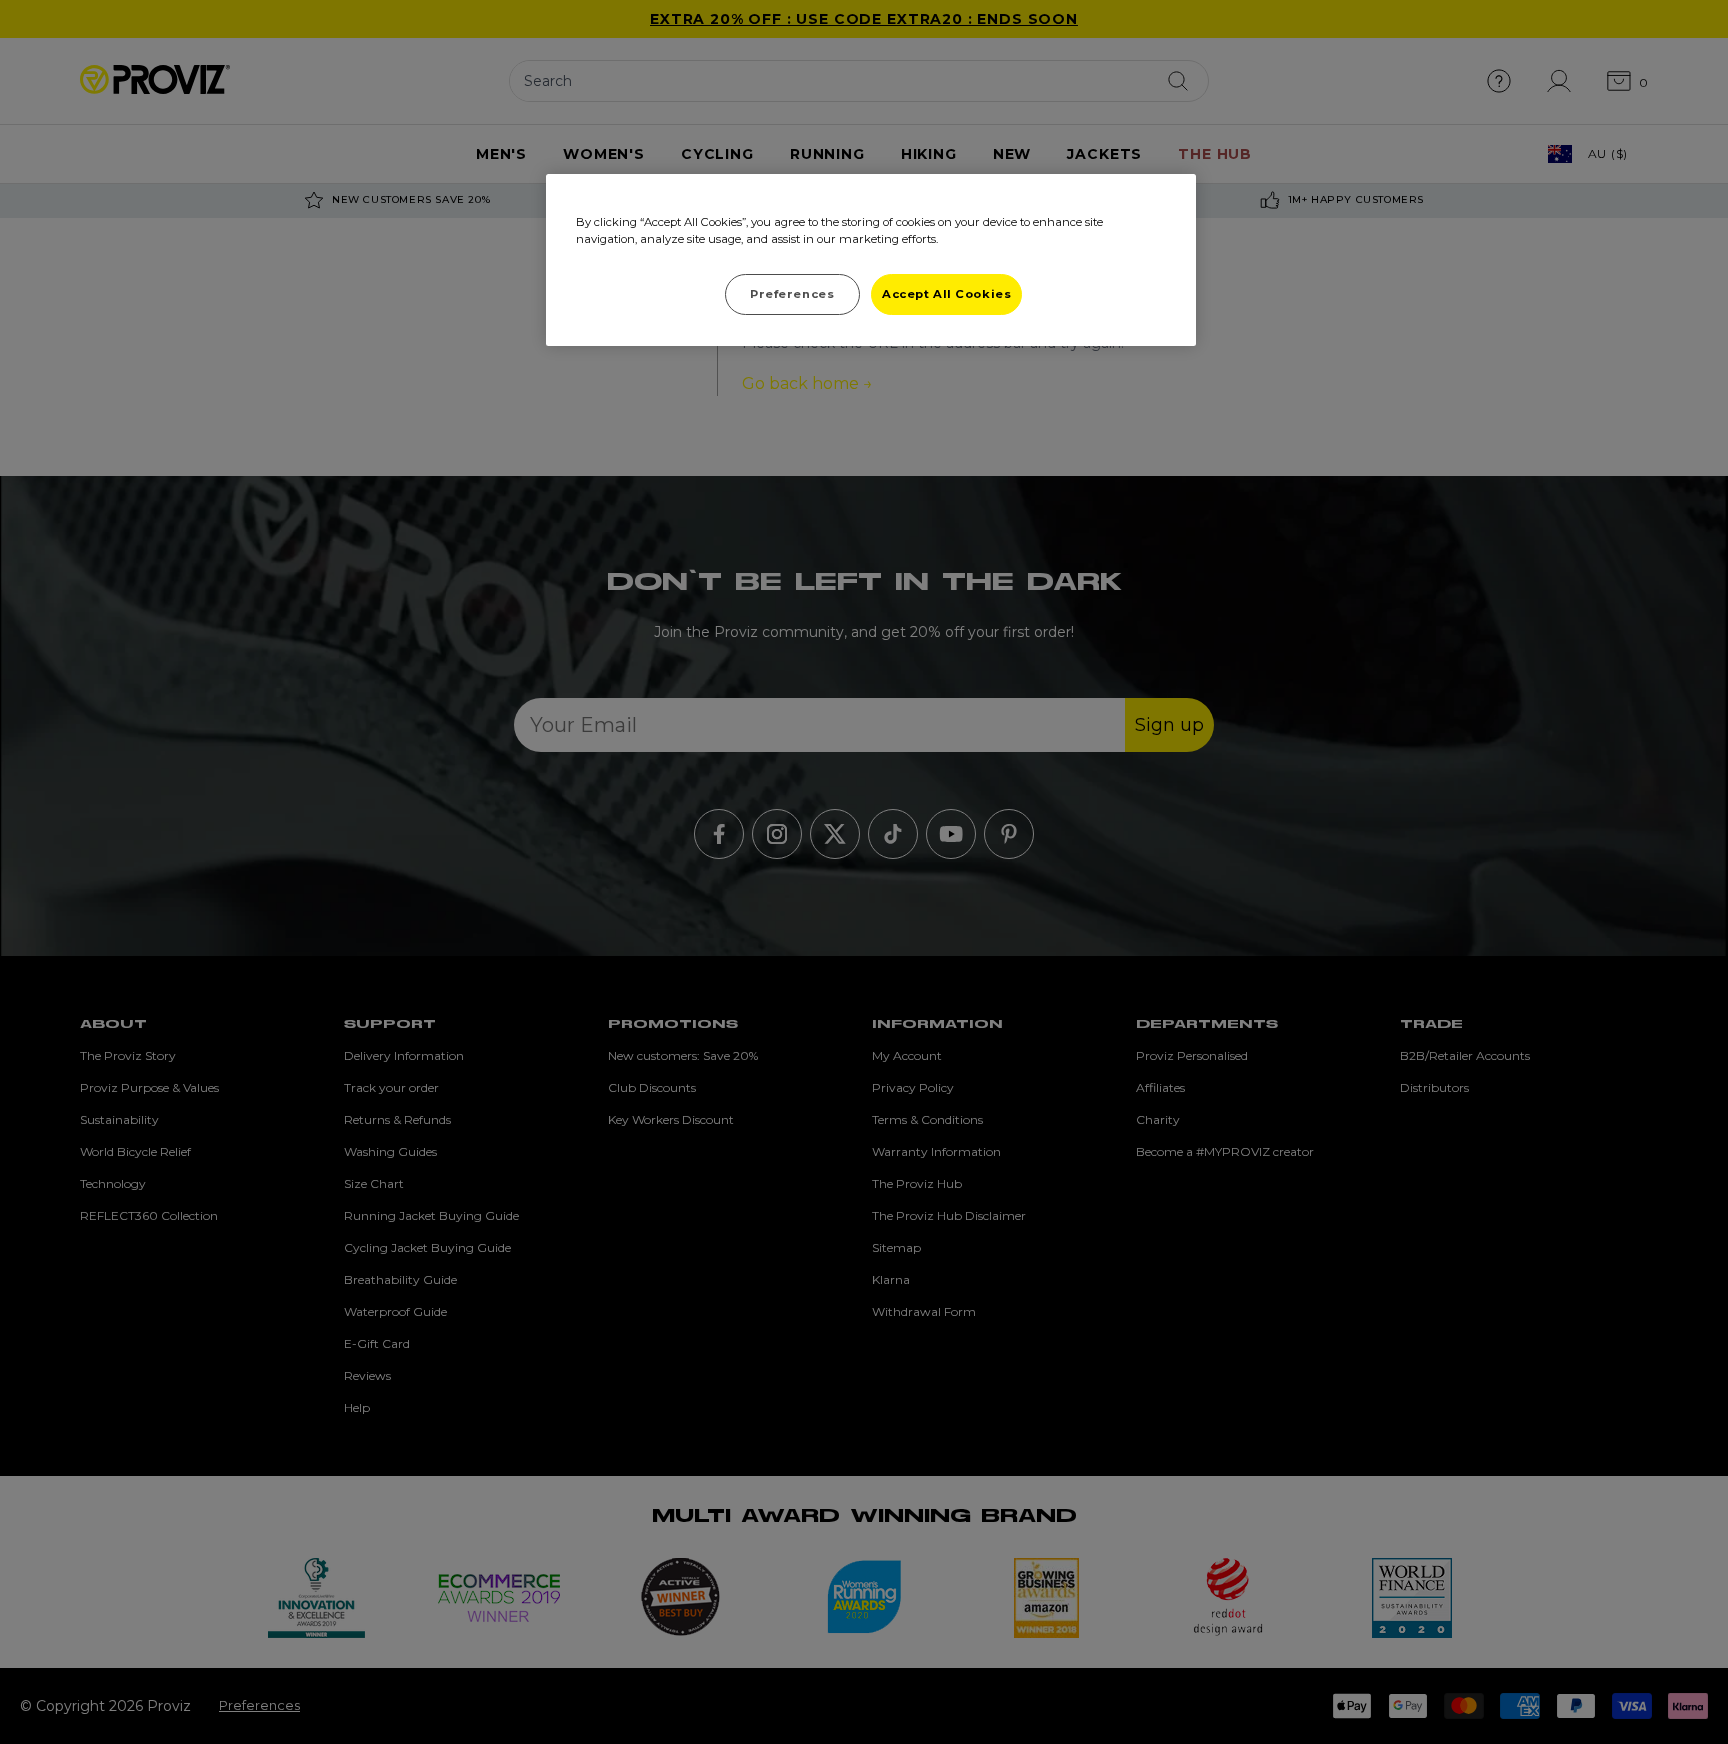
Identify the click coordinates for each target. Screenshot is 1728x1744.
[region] (871, 260)
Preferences (792, 294)
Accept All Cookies (946, 294)
